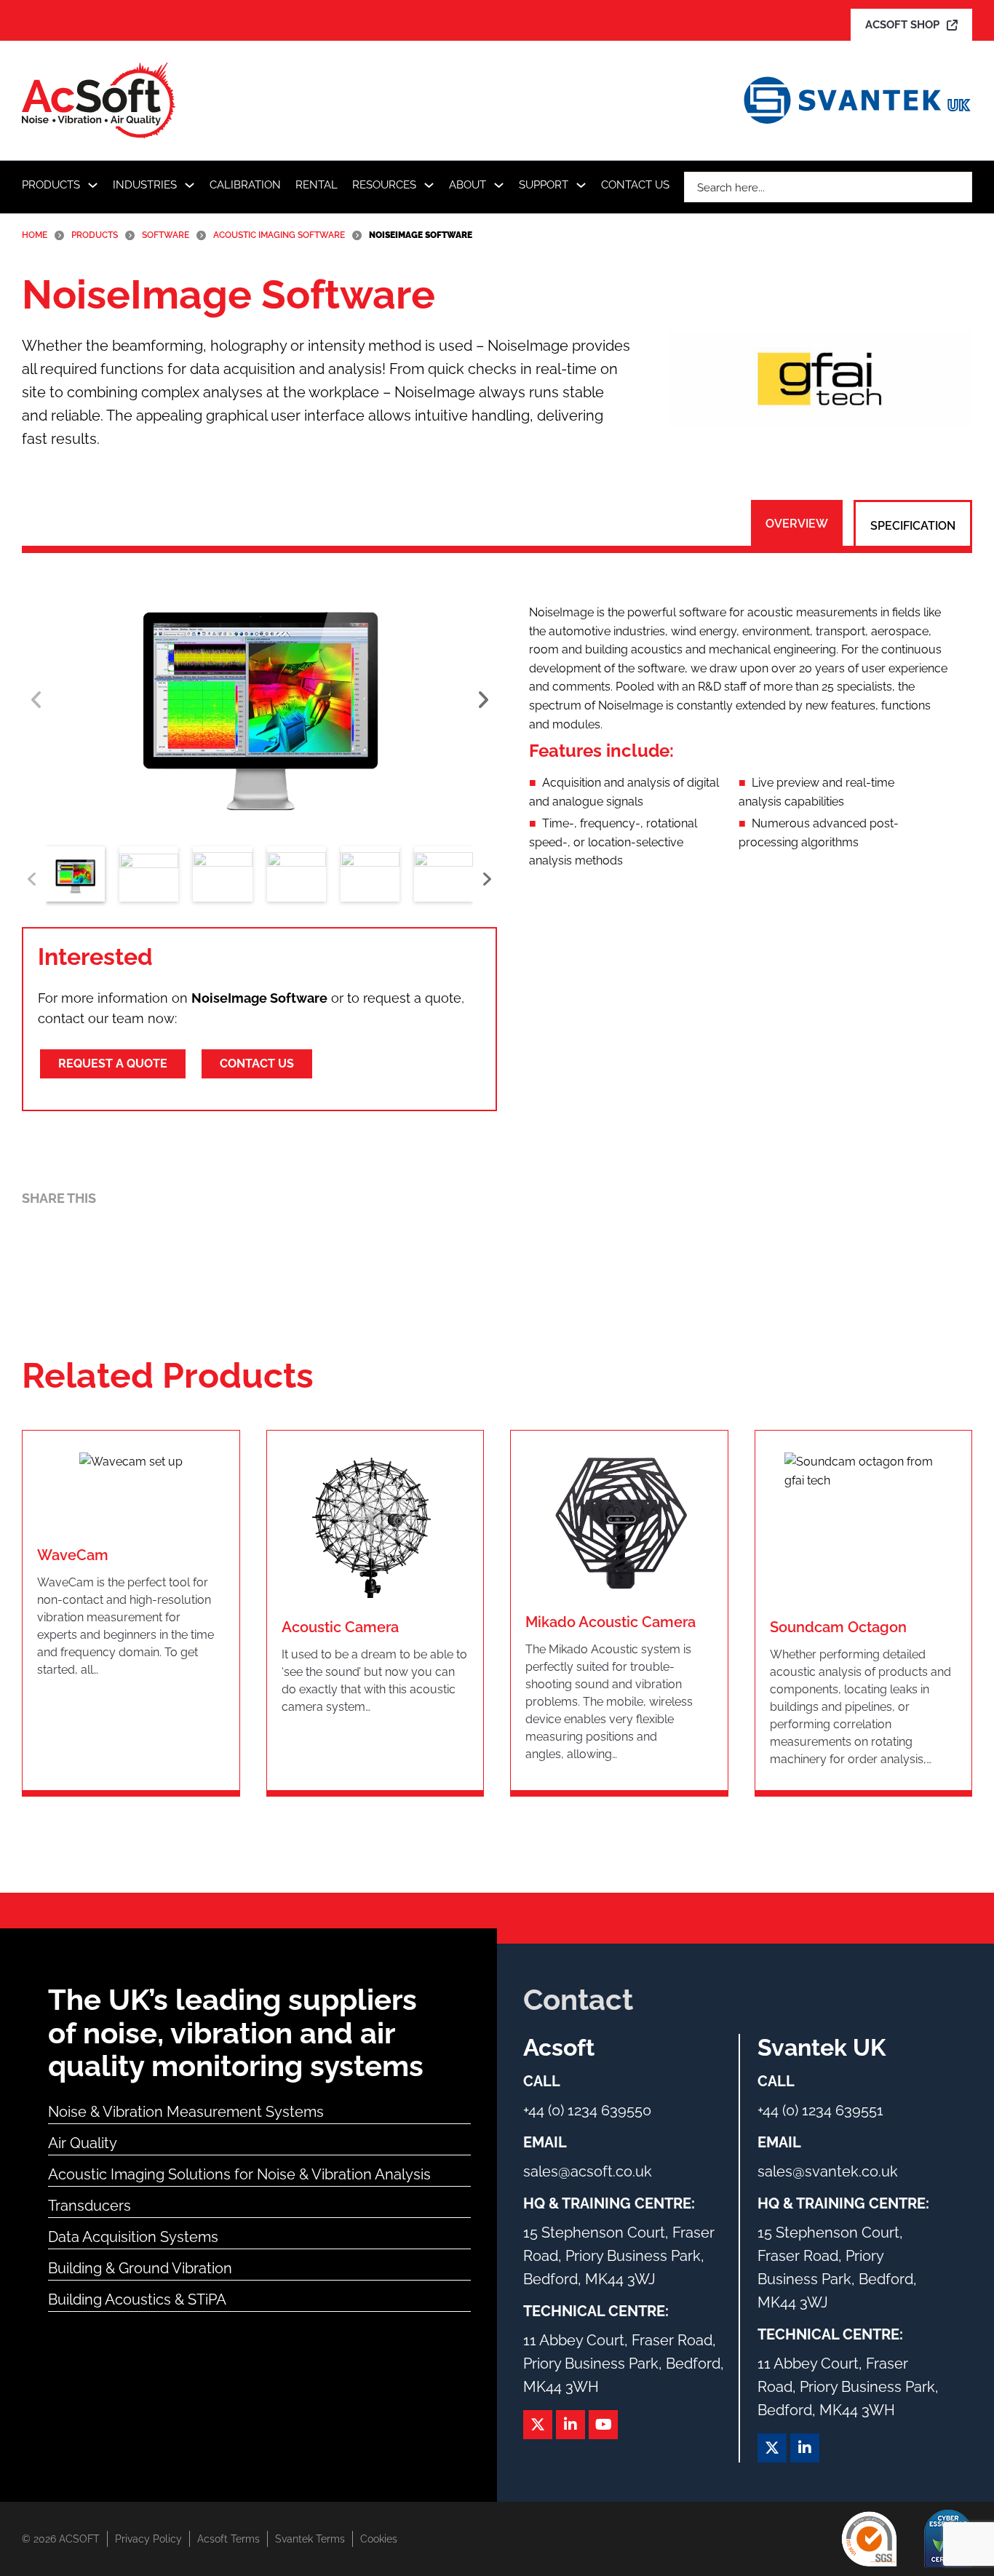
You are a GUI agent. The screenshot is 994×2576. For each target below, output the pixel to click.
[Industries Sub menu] (190, 185)
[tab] (797, 524)
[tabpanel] (743, 735)
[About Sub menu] (499, 185)
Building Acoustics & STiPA (137, 2299)
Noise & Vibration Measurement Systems (186, 2112)
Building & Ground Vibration (140, 2268)
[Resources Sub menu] (429, 185)
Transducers (90, 2206)
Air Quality (83, 2143)
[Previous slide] (36, 700)
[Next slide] (482, 700)
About (468, 185)
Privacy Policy (148, 2539)
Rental (317, 185)
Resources (384, 185)
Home (35, 235)
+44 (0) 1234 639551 (820, 2110)
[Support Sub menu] (581, 185)
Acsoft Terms (228, 2539)
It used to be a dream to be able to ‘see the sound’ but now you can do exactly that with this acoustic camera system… (374, 1681)
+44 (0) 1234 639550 (587, 2110)
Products (51, 185)
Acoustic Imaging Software (279, 235)
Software (166, 235)
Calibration (245, 185)
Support (544, 185)
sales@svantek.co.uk (828, 2171)
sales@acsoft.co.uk (588, 2171)
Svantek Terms (310, 2539)
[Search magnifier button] (957, 187)
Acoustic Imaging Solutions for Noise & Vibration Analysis (239, 2174)
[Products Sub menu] (93, 185)
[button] (259, 699)
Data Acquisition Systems (133, 2237)
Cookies (379, 2539)
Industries (145, 185)
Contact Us (635, 185)
